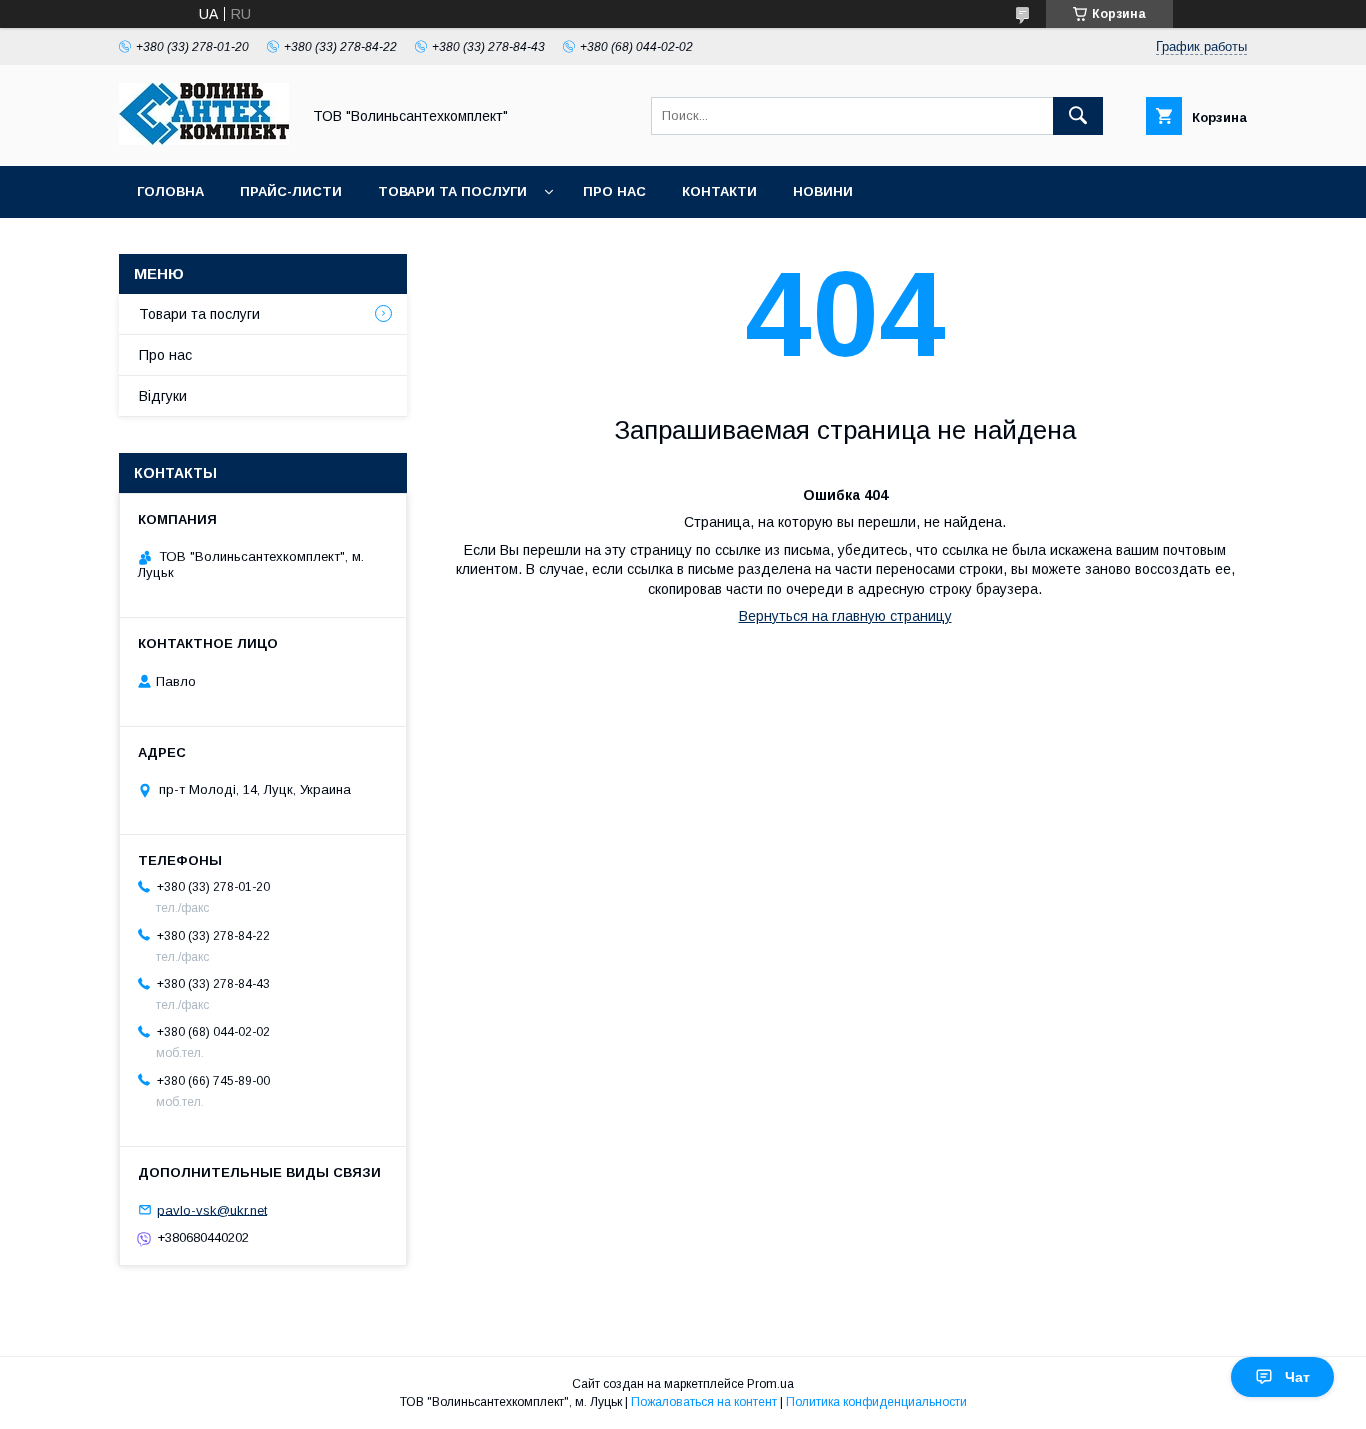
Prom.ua (770, 1384)
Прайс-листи (291, 191)
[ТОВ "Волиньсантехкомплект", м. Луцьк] (204, 140)
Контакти (719, 191)
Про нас (614, 191)
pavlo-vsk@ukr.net (212, 1209)
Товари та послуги (452, 191)
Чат (1297, 1377)
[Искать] (1078, 116)
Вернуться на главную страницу (845, 616)
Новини (823, 191)
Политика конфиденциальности (876, 1402)
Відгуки (163, 396)
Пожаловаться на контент (704, 1402)
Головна (170, 191)
